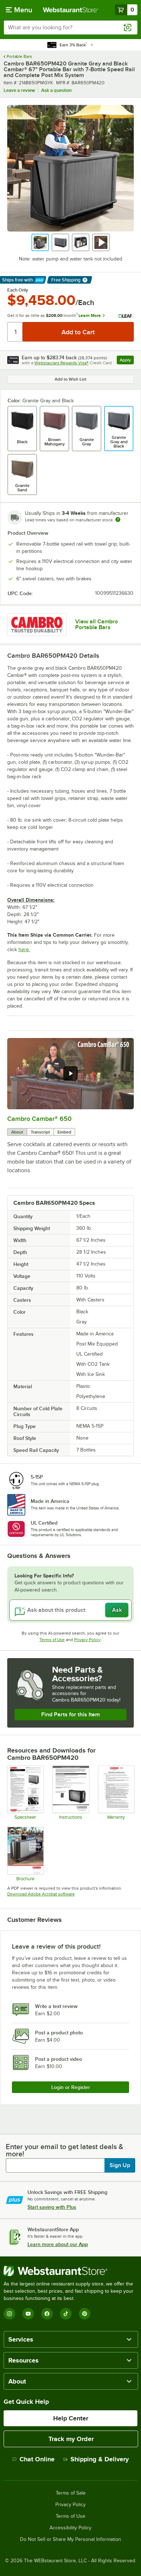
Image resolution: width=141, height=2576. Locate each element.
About (17, 1132)
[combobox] (70, 27)
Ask (117, 1610)
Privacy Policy (87, 1640)
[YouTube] (28, 2314)
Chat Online (37, 2459)
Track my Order (71, 2439)
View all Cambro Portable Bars (97, 624)
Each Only (18, 290)
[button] (40, 242)
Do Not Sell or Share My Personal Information (70, 2539)
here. (24, 950)
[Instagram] (9, 2314)
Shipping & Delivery (100, 2459)
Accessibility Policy (70, 2528)
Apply (127, 361)
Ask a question (56, 90)
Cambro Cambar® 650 (39, 1119)
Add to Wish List (70, 379)
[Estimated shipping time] (118, 520)
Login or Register (71, 2087)
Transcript (40, 1132)
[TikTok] (66, 2314)
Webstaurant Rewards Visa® (61, 363)
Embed (64, 1132)
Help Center (71, 2418)
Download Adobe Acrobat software (41, 1894)
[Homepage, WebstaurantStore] (71, 10)
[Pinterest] (85, 2314)
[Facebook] (47, 2314)
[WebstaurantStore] (70, 2271)
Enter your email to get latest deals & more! (65, 2150)
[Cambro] (37, 625)
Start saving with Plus (52, 2207)
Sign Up (120, 2165)
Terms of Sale (71, 2493)
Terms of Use (52, 1640)
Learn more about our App (58, 2244)
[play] (70, 1073)
